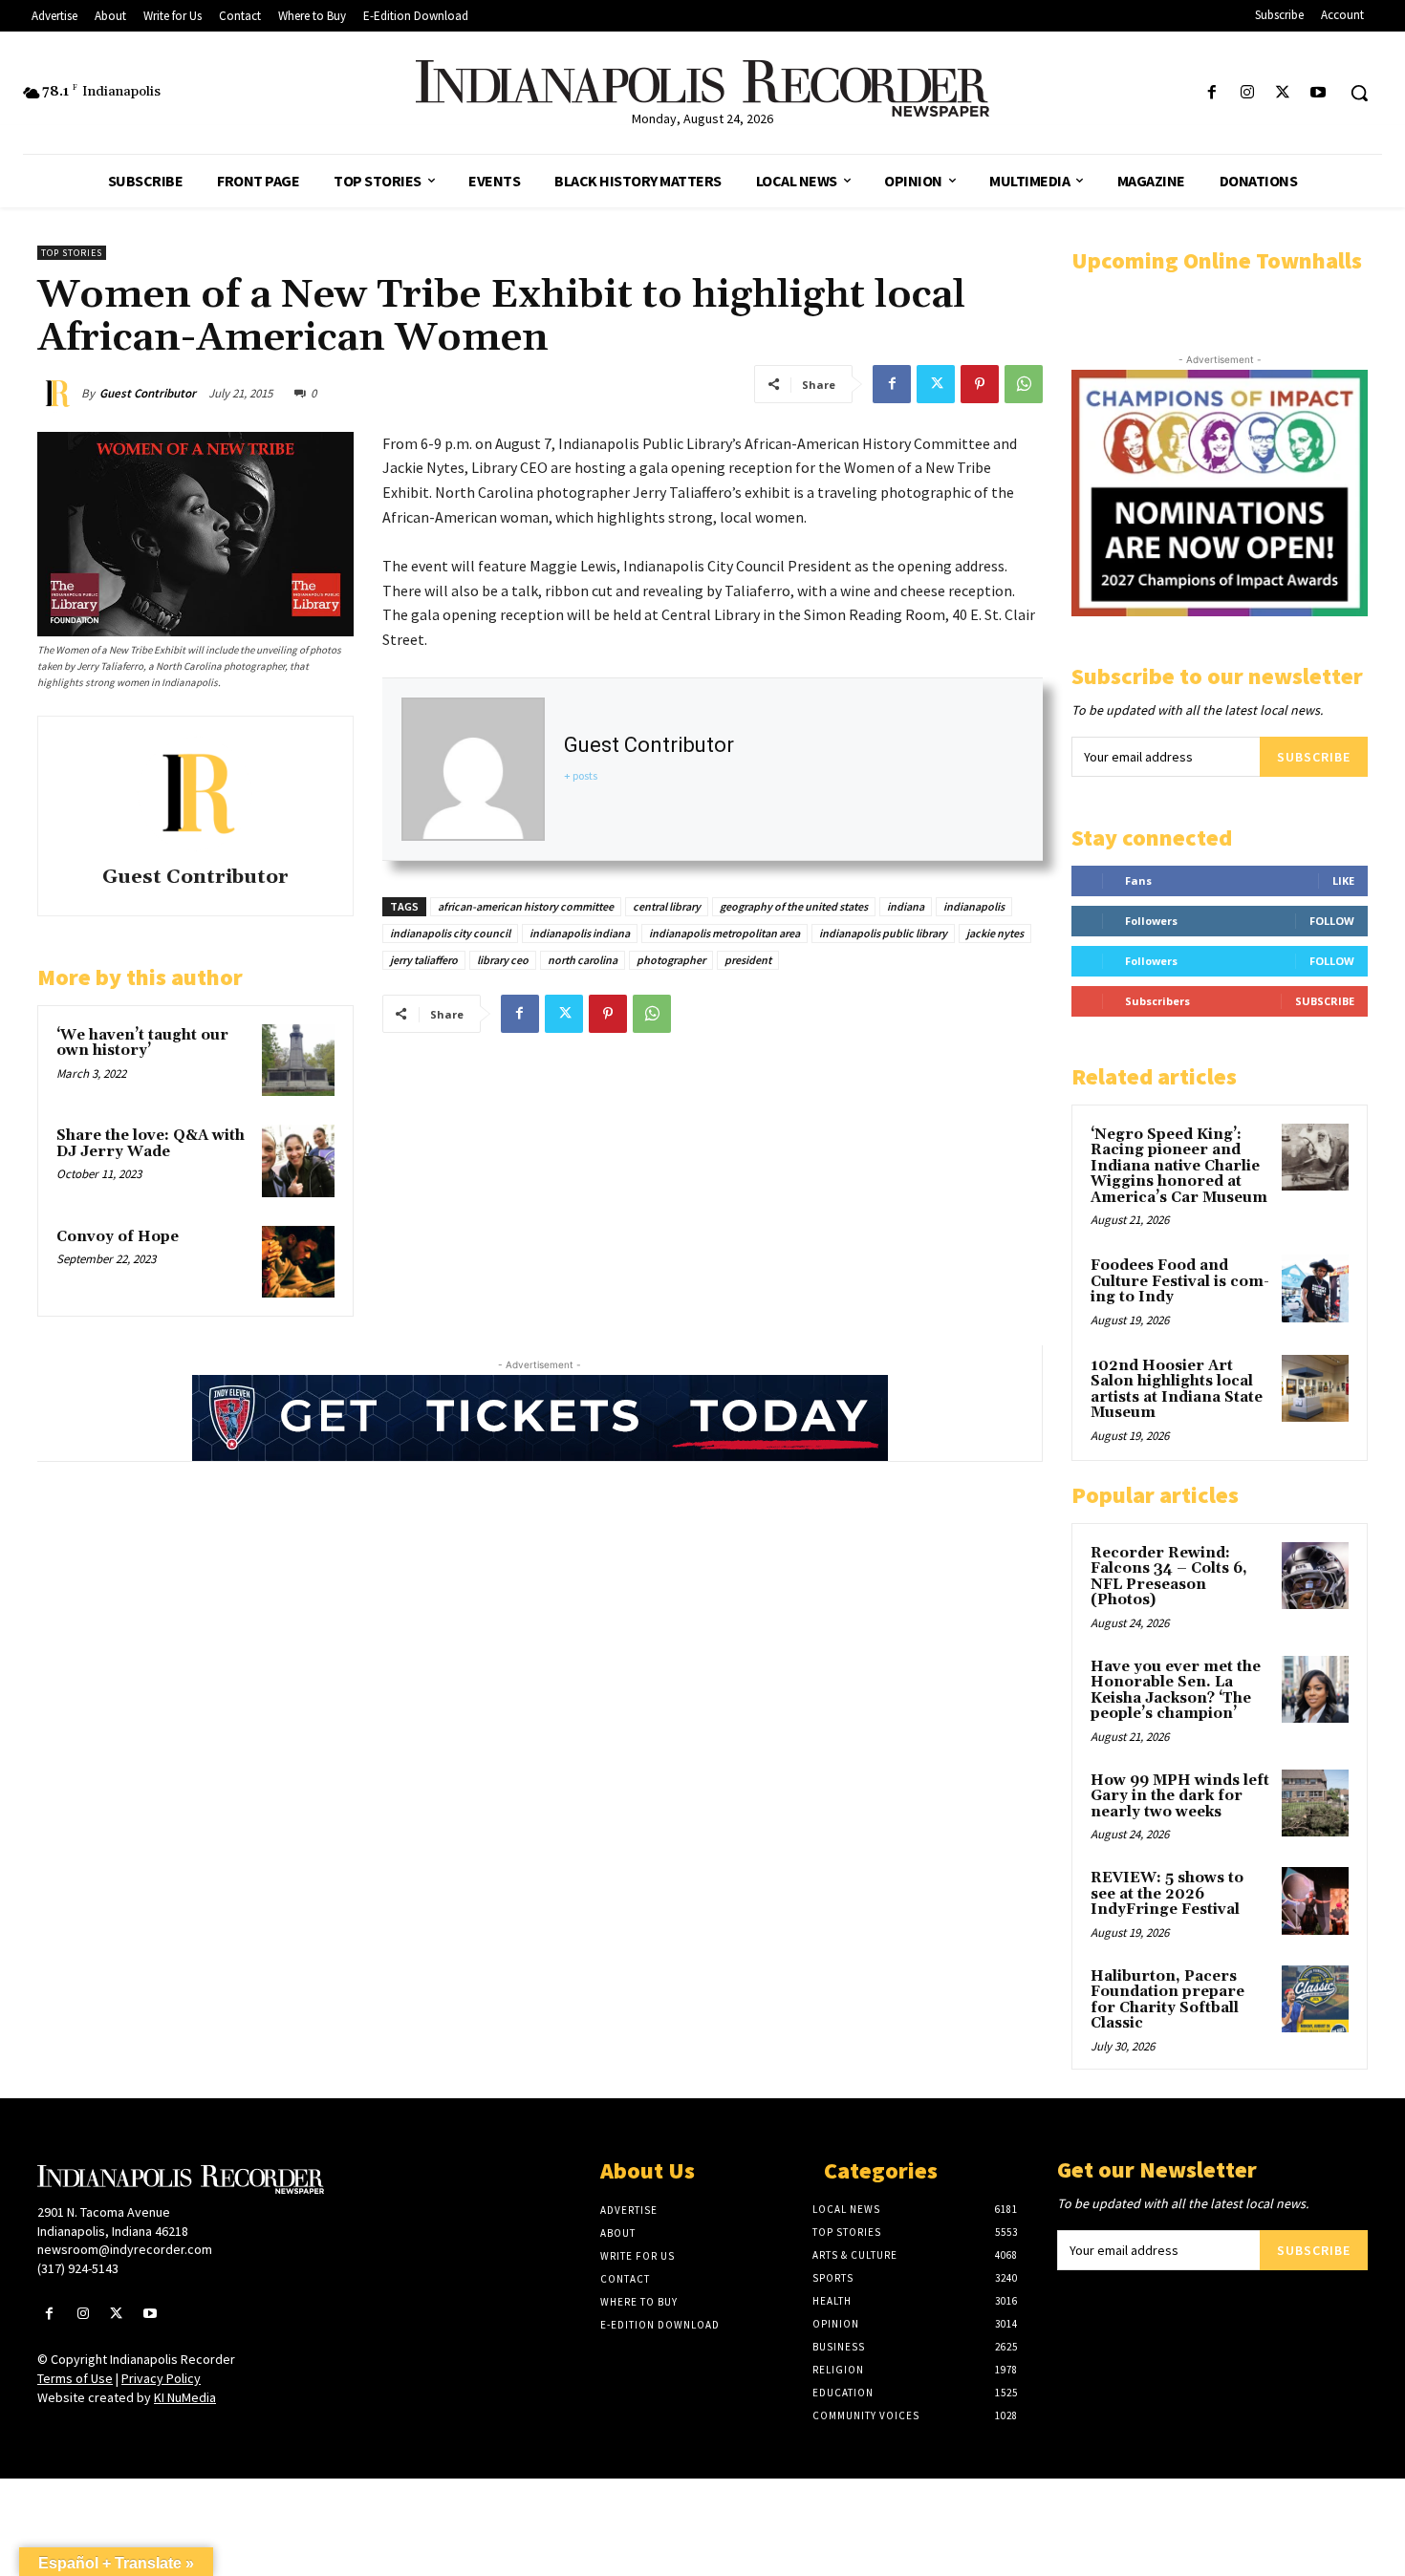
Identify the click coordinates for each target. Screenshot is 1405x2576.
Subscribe (1314, 757)
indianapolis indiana (580, 933)
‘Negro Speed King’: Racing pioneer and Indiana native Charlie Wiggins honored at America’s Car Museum (1179, 1166)
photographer (671, 960)
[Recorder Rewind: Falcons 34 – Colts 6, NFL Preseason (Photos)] (1315, 1576)
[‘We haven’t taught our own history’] (298, 1061)
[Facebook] (1211, 93)
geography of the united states (794, 906)
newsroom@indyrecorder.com (125, 2249)
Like (1343, 880)
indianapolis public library (883, 933)
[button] (1359, 93)
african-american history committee (526, 906)
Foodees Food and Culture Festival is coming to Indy (1180, 1281)
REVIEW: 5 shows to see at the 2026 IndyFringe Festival (1167, 1894)
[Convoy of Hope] (298, 1262)
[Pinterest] (980, 384)
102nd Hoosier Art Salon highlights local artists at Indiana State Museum (1177, 1390)
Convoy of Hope (118, 1237)
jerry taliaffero (424, 960)
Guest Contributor (148, 393)
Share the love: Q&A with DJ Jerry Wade (151, 1144)
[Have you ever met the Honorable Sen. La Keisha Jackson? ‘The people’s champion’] (1315, 1689)
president (748, 960)
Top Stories (72, 253)
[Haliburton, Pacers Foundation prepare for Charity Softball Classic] (1315, 1999)
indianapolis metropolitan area (724, 933)
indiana (906, 906)
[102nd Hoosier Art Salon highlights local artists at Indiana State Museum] (1315, 1388)
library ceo (503, 960)
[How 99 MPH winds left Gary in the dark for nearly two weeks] (1315, 1803)
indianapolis (974, 906)
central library (667, 906)
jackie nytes (995, 933)
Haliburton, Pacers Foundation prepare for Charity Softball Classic (1167, 2000)
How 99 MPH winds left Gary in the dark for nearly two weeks (1180, 1796)
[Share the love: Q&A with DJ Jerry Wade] (298, 1161)
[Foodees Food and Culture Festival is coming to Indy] (1315, 1288)
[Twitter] (1283, 93)
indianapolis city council (450, 933)
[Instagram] (1247, 93)
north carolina (583, 960)
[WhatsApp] (1024, 384)
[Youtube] (1319, 93)
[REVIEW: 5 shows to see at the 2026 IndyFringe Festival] (1315, 1900)
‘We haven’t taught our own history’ (142, 1043)
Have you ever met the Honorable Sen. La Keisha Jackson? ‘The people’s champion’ (1176, 1691)
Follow (1332, 921)
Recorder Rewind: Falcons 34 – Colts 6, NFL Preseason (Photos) (1169, 1577)
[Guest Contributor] (59, 394)
